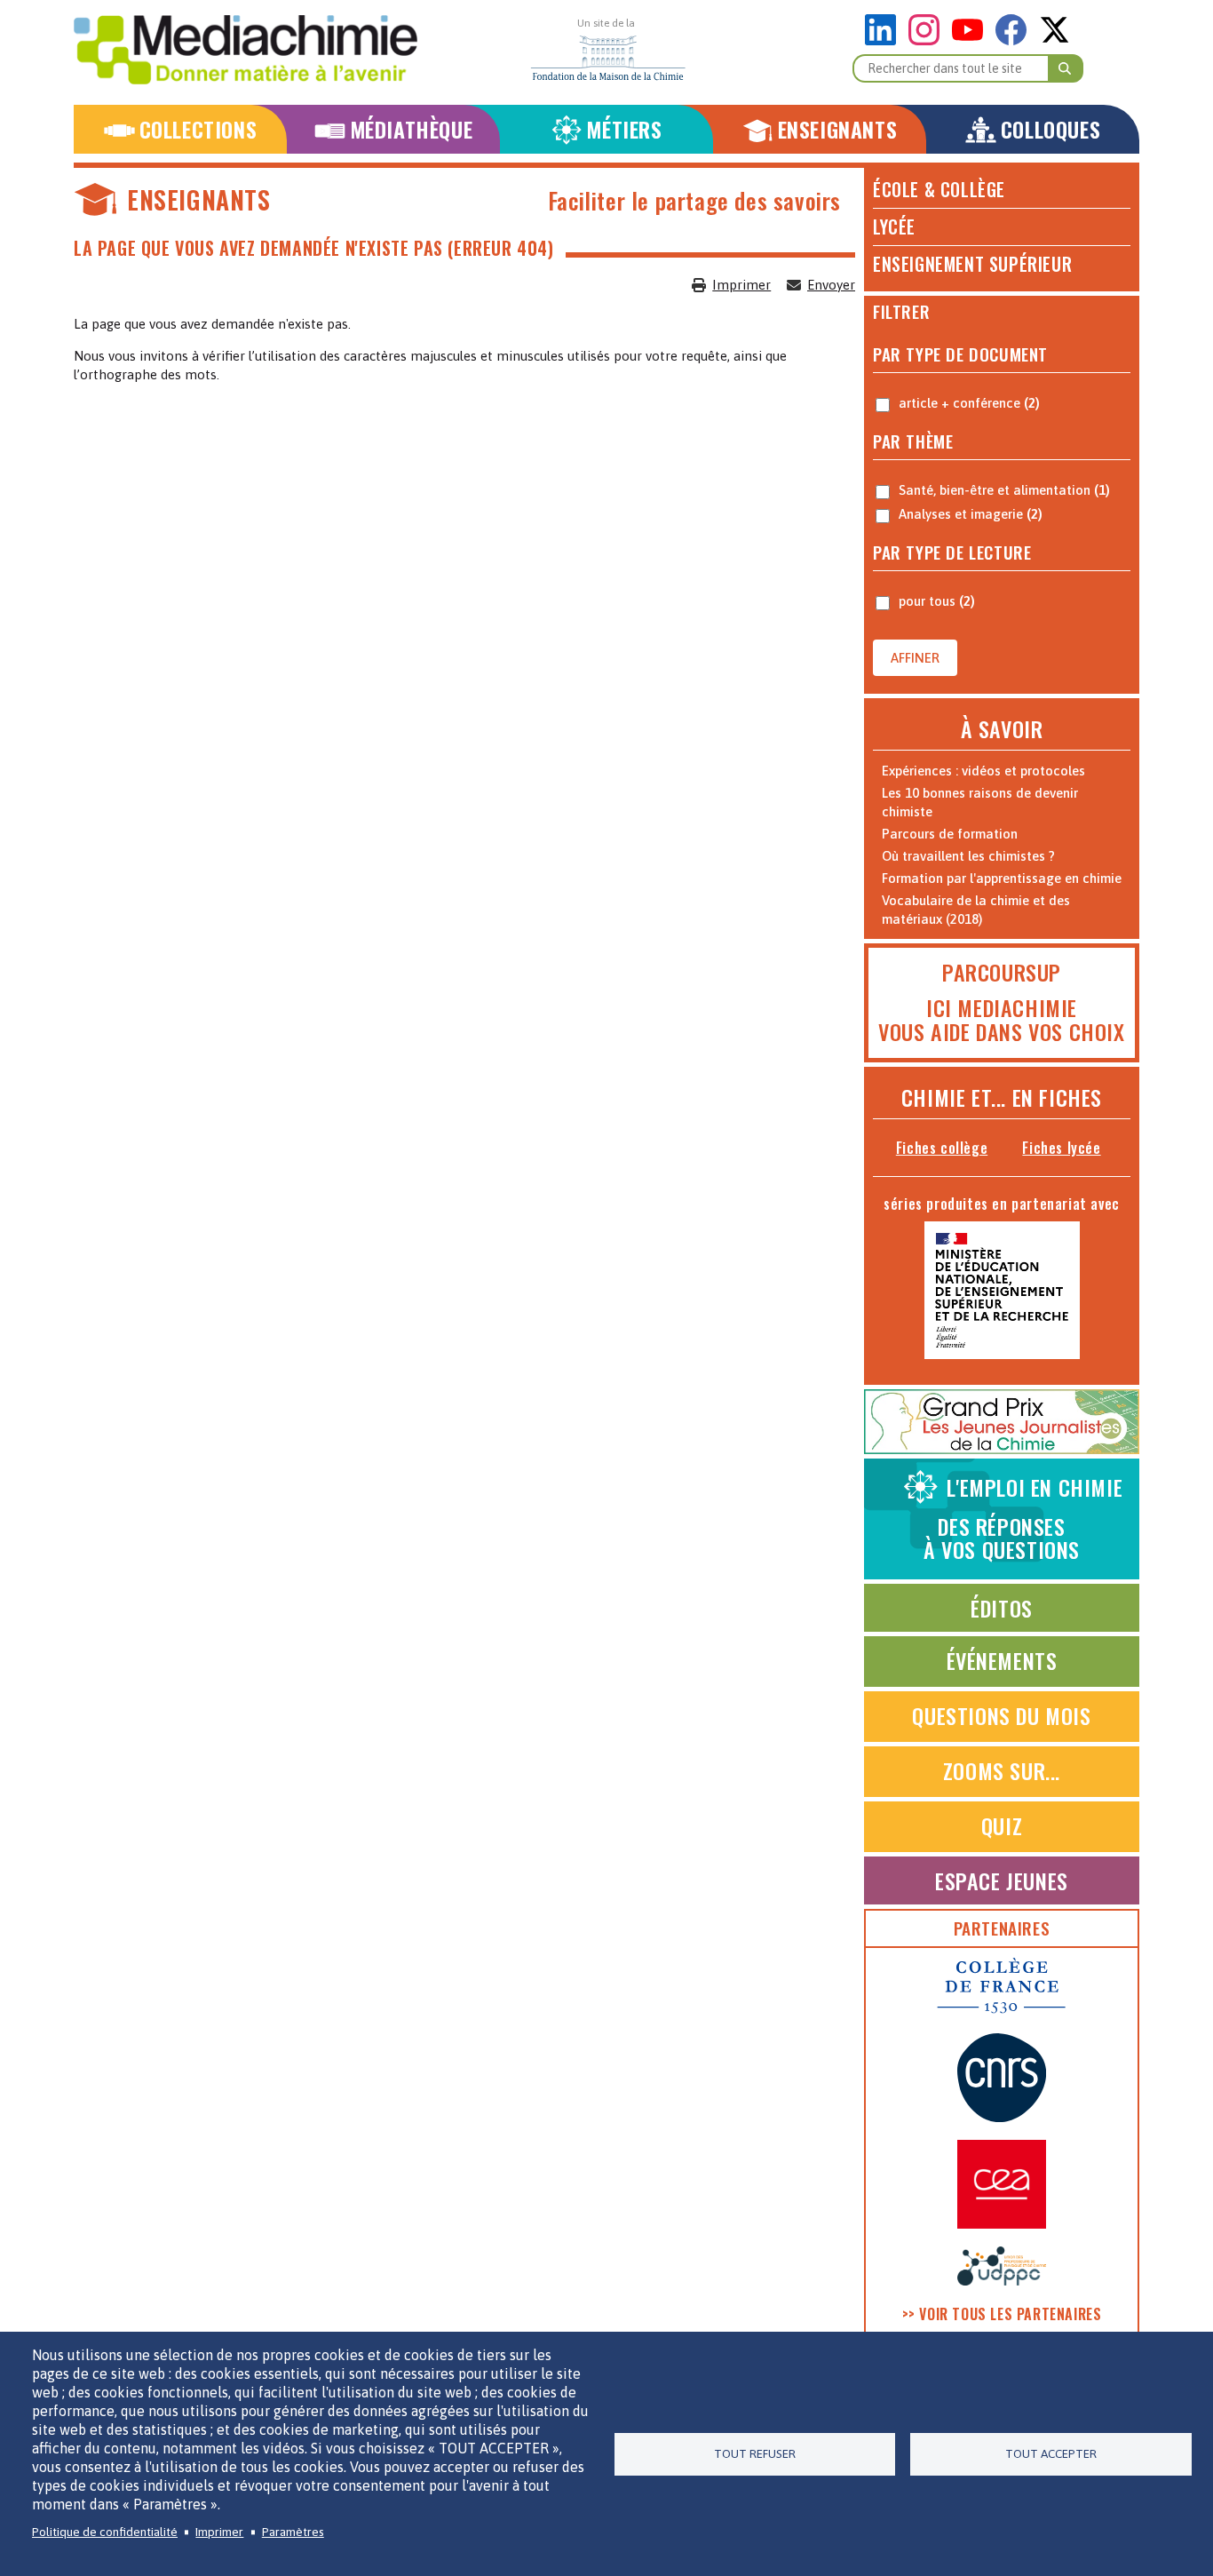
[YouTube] (972, 40)
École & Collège (939, 189)
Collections (198, 129)
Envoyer (831, 285)
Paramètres (293, 2532)
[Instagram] (928, 40)
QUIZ (1002, 1825)
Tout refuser (755, 2453)
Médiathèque (412, 129)
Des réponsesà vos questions (1023, 1518)
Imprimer (741, 285)
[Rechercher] (1066, 68)
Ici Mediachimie (1002, 1007)
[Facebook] (1015, 40)
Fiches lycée (1061, 1148)
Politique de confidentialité (105, 2532)
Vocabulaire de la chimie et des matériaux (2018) (976, 910)
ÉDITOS (1002, 1608)
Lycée (894, 227)
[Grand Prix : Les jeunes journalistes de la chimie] (1002, 1449)
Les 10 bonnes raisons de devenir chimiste (980, 802)
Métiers (624, 129)
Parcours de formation (950, 834)
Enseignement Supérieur (972, 264)
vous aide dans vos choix (1001, 1031)
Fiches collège (942, 1148)
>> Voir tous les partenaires (1002, 2314)
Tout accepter (1051, 2453)
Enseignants (838, 129)
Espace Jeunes (1002, 1880)
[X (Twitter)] (1054, 40)
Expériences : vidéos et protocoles (983, 771)
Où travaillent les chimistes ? (968, 856)
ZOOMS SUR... (1002, 1770)
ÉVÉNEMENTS (1002, 1660)
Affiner (915, 658)
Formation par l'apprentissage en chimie (1002, 878)
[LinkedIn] (885, 40)
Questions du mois (1001, 1715)
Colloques (1050, 129)
